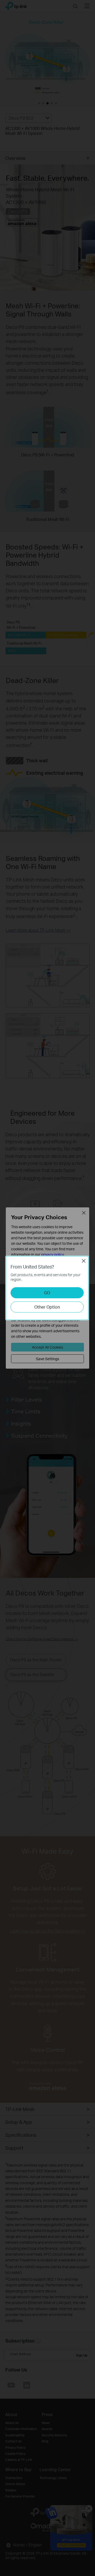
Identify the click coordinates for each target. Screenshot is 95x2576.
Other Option (47, 1307)
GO (47, 1293)
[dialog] (47, 1288)
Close (84, 1261)
